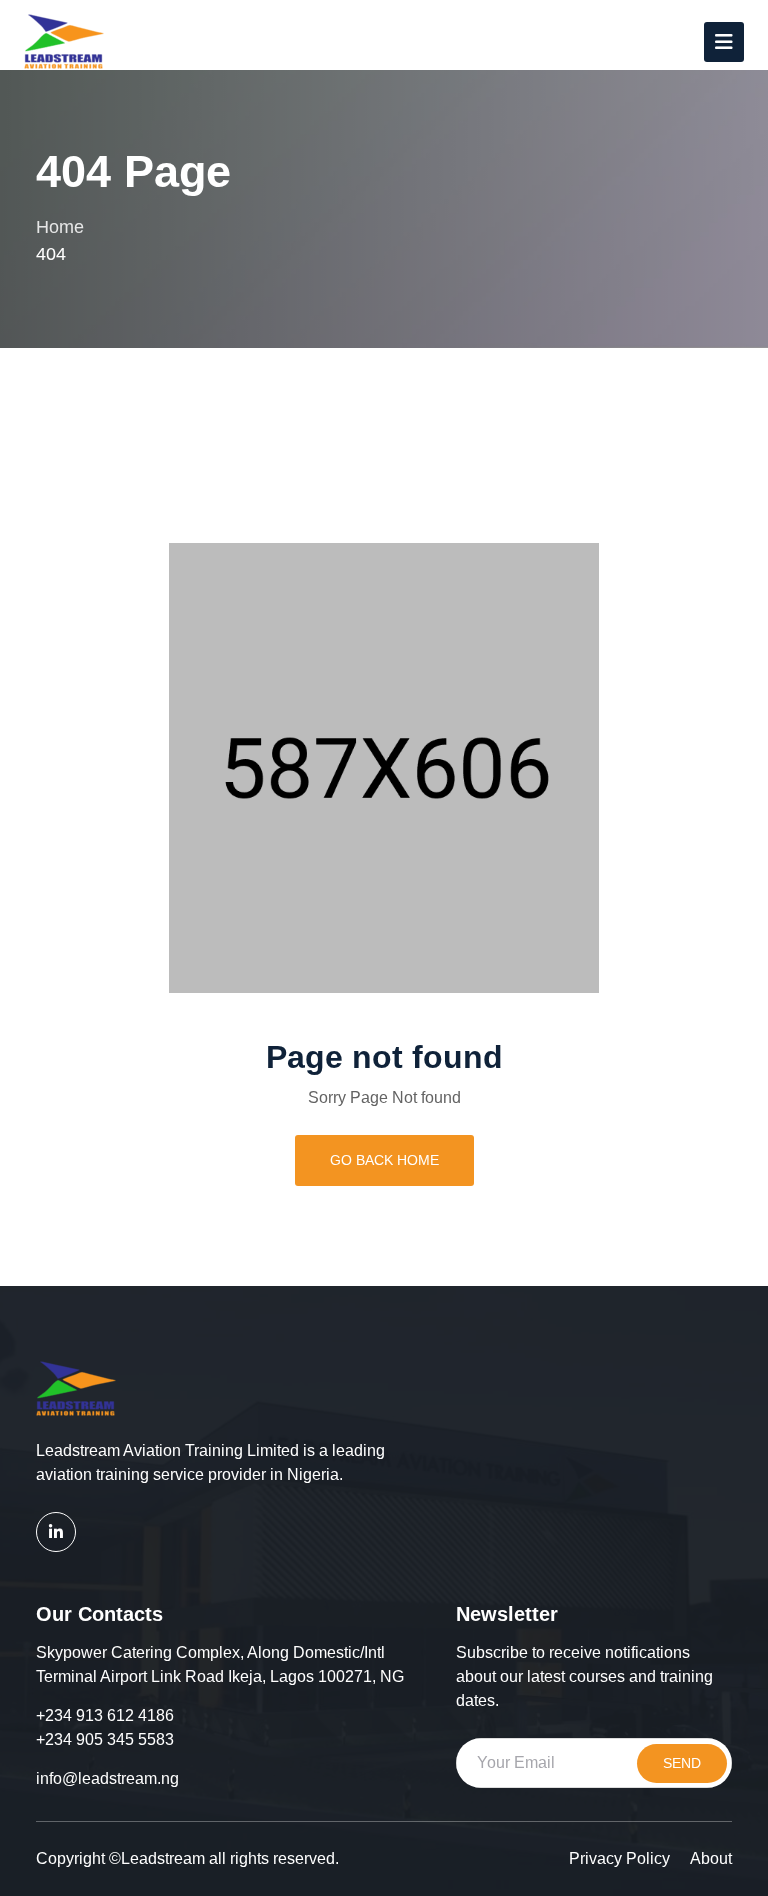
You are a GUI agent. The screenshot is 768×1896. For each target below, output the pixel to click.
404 (51, 254)
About (711, 1858)
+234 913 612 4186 (105, 1715)
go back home (384, 1160)
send (682, 1763)
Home (60, 227)
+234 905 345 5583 (105, 1739)
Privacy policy (619, 1858)
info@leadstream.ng (107, 1778)
